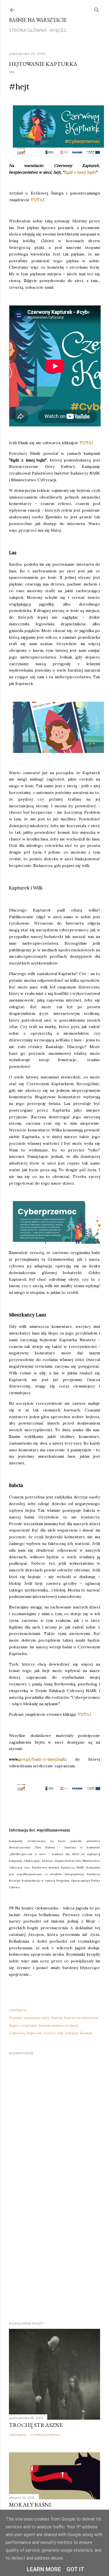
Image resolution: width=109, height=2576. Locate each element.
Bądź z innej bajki (80, 172)
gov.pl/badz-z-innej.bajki (42, 1759)
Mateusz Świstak (79, 2033)
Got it (75, 2569)
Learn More (44, 2569)
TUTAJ (37, 200)
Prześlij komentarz (46, 2435)
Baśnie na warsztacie (38, 20)
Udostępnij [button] (18, 2010)
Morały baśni (30, 2505)
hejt (60, 2033)
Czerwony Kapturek (25, 2033)
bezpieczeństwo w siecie (58, 2025)
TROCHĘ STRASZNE (36, 2425)
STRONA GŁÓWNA (28, 30)
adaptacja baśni (37, 2018)
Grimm (49, 2033)
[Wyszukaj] (97, 9)
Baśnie (57, 2018)
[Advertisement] (54, 2253)
